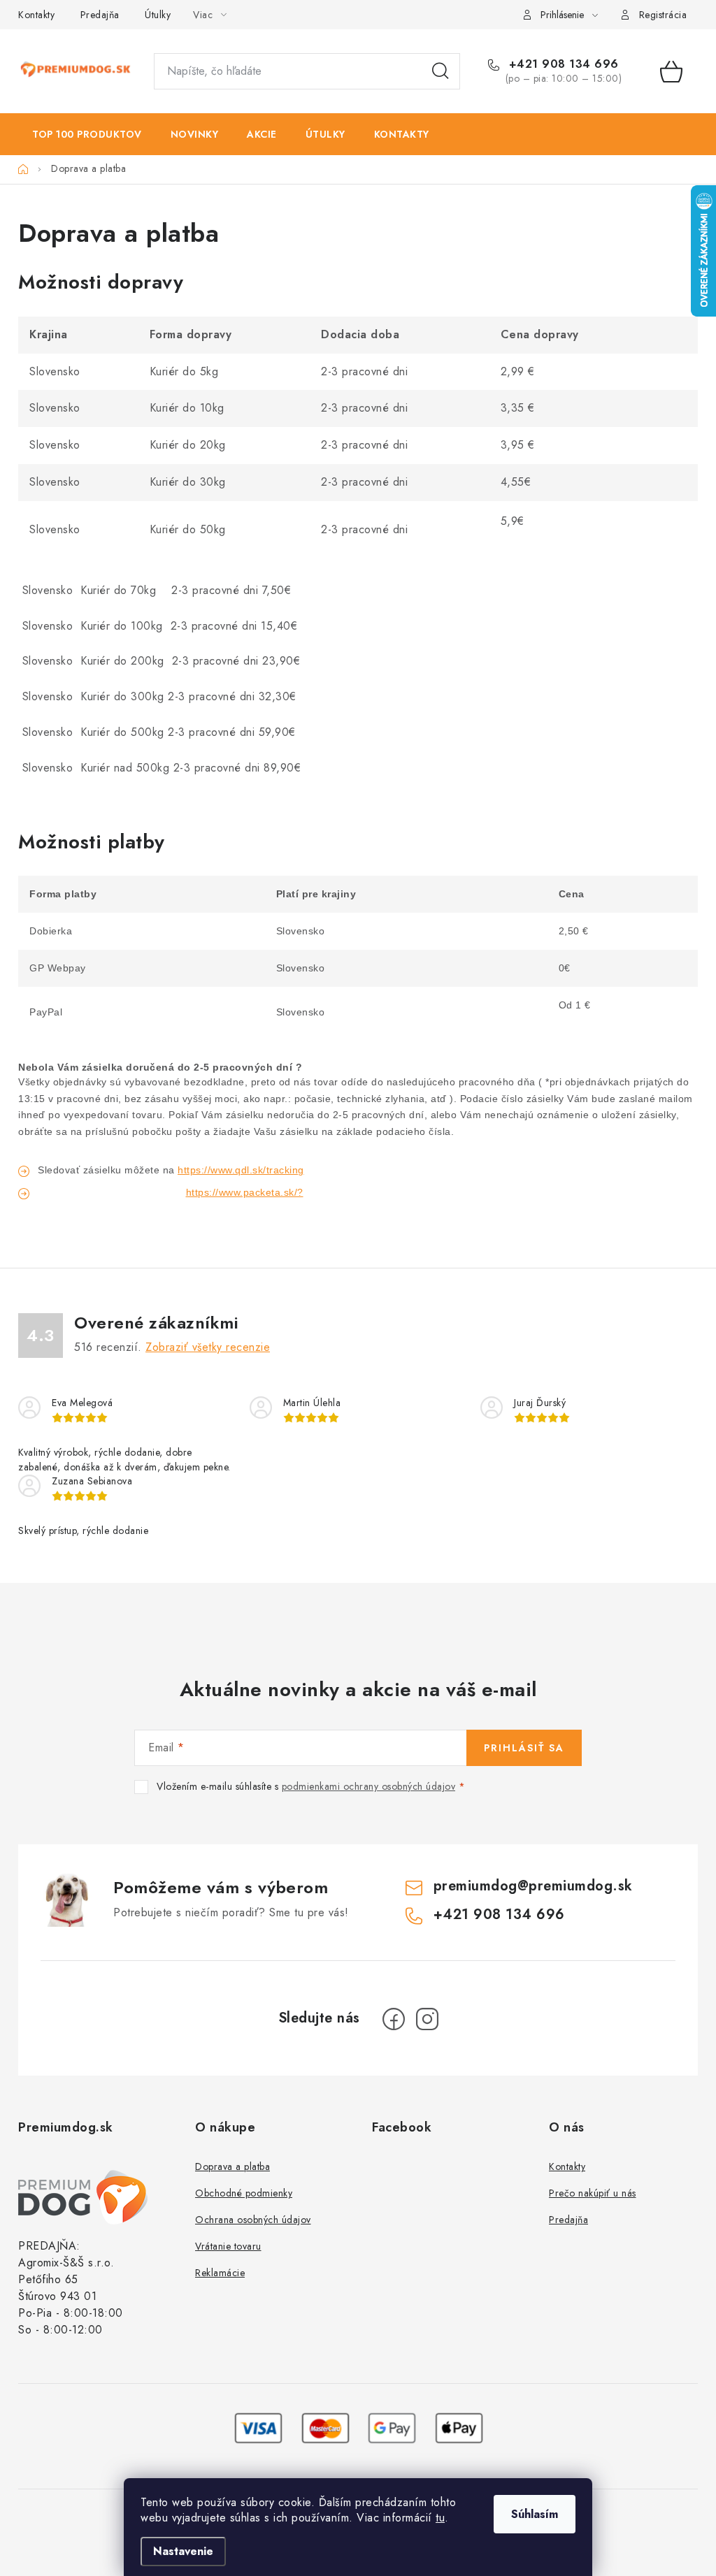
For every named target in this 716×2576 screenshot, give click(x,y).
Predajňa (100, 15)
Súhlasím (535, 2514)
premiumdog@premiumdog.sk (533, 1886)
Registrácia (663, 15)
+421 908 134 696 (562, 64)
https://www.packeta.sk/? (245, 1192)
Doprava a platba (232, 2166)
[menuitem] (87, 134)
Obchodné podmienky (244, 2193)
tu (440, 2518)
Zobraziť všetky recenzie (208, 1347)
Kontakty (36, 15)
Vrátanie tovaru (228, 2246)
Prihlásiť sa (524, 1748)
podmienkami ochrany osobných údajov (369, 1786)
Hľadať (441, 71)
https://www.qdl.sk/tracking (241, 1170)
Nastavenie (183, 2551)
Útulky (158, 15)
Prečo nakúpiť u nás (593, 2193)
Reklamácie (220, 2273)
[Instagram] (427, 2019)
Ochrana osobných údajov (253, 2220)
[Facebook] (394, 2019)
